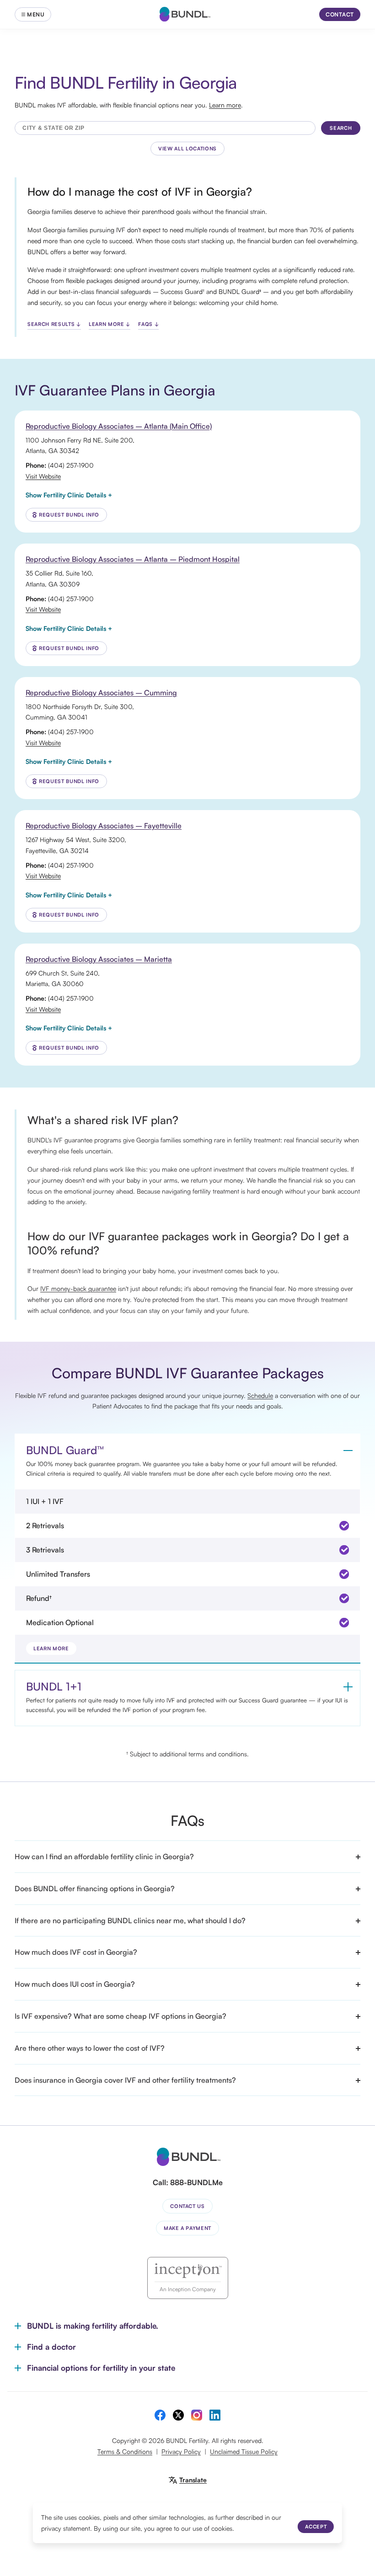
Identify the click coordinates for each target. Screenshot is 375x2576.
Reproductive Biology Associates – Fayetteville (104, 826)
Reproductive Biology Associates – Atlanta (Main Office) (119, 426)
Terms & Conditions (125, 2451)
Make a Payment (187, 2228)
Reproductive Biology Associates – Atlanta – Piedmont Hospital (133, 559)
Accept (316, 2527)
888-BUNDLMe (196, 2182)
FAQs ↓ (148, 324)
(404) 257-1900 (71, 465)
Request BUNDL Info (69, 515)
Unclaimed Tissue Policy (244, 2451)
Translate (193, 2480)
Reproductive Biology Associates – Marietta (99, 959)
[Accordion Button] (348, 1451)
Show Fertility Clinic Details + (69, 495)
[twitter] (178, 2415)
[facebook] (160, 2415)
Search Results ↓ (54, 324)
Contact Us (187, 2206)
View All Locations (187, 149)
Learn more (225, 105)
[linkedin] (215, 2415)
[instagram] (197, 2415)
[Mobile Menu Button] (33, 14)
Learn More (51, 1648)
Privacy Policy (181, 2451)
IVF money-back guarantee (78, 1288)
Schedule (260, 1395)
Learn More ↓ (110, 324)
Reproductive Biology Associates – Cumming (101, 693)
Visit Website (43, 476)
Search (341, 128)
